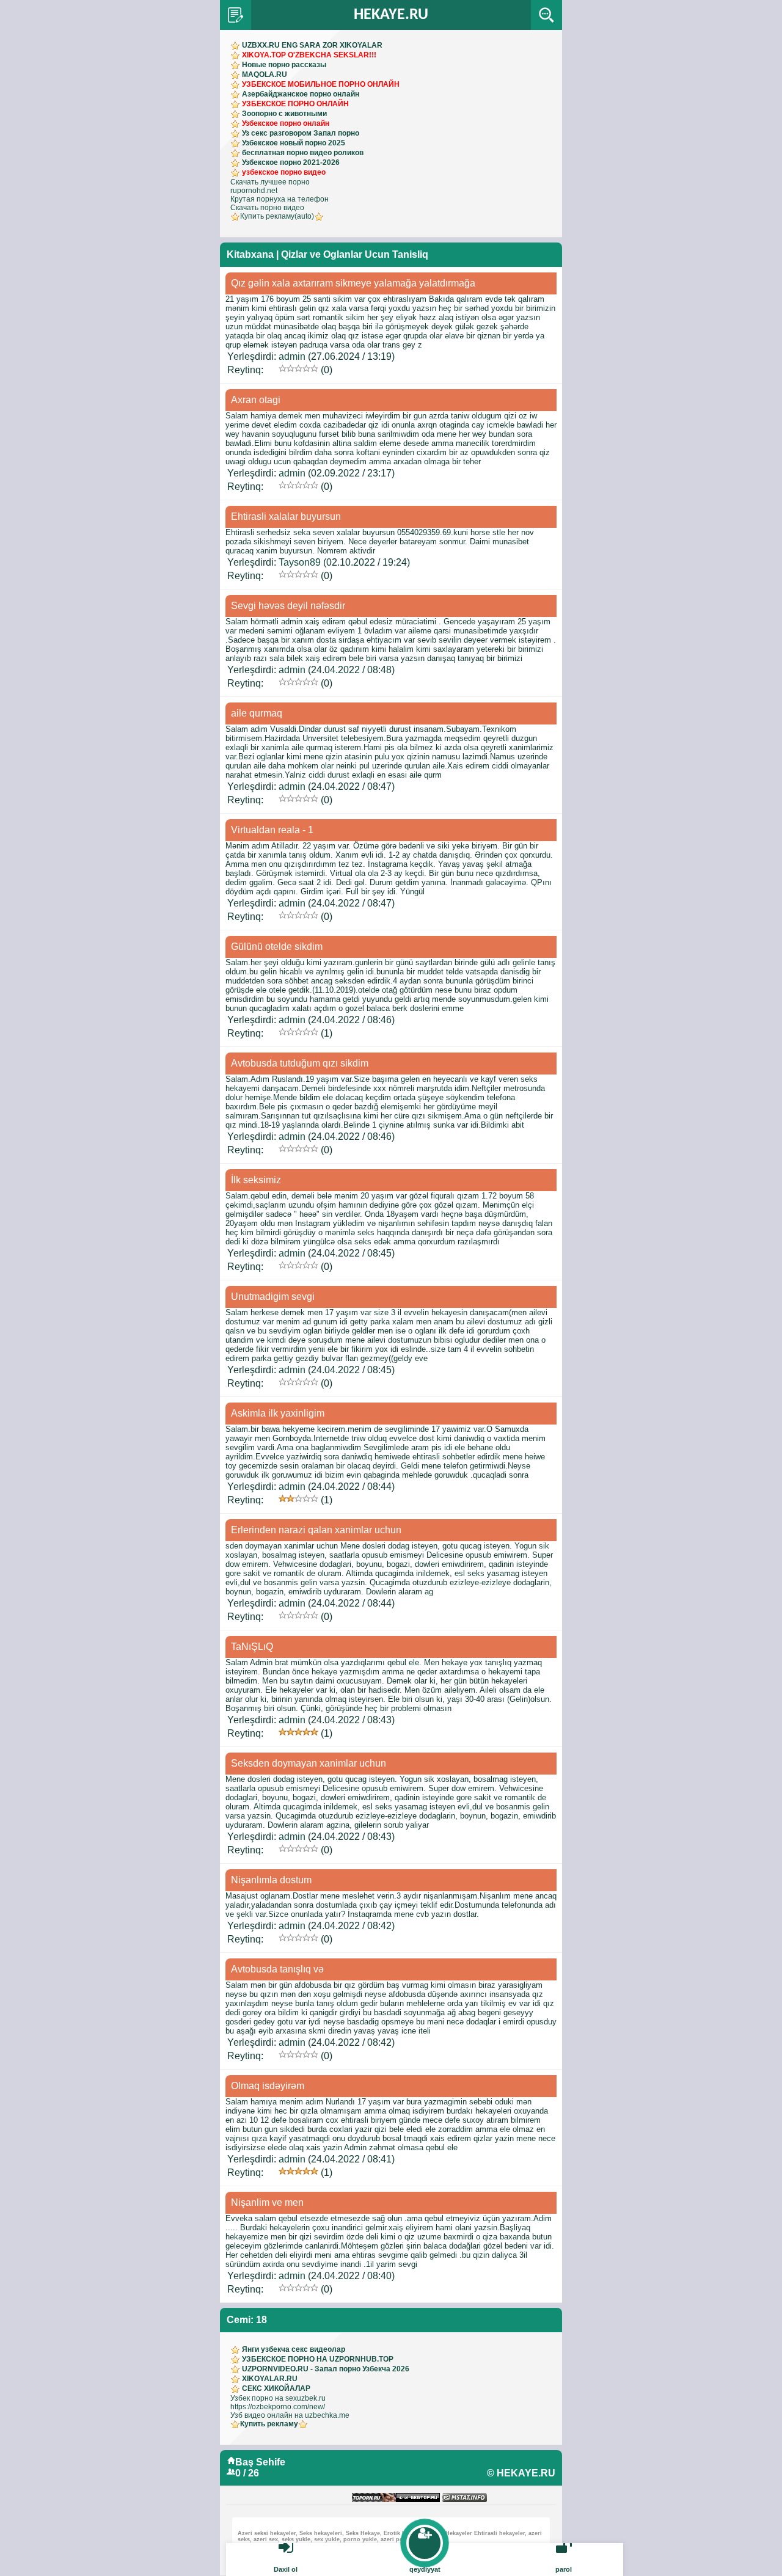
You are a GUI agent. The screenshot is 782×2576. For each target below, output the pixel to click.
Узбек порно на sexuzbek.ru (278, 2398)
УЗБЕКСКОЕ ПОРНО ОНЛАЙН (295, 104)
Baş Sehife (260, 2462)
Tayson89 (300, 562)
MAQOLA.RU (265, 75)
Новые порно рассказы (284, 65)
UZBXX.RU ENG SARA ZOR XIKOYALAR (312, 45)
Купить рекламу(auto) (277, 216)
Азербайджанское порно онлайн (301, 94)
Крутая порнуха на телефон (280, 199)
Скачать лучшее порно (270, 182)
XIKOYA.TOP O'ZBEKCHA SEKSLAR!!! (309, 55)
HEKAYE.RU (391, 15)
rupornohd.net (254, 191)
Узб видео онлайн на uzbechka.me (290, 2415)
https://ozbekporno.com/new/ (278, 2407)
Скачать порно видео (267, 208)
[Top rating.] (465, 2498)
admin (292, 356)
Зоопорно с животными (284, 114)
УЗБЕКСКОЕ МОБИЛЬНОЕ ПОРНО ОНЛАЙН (321, 84)
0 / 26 (247, 2473)
